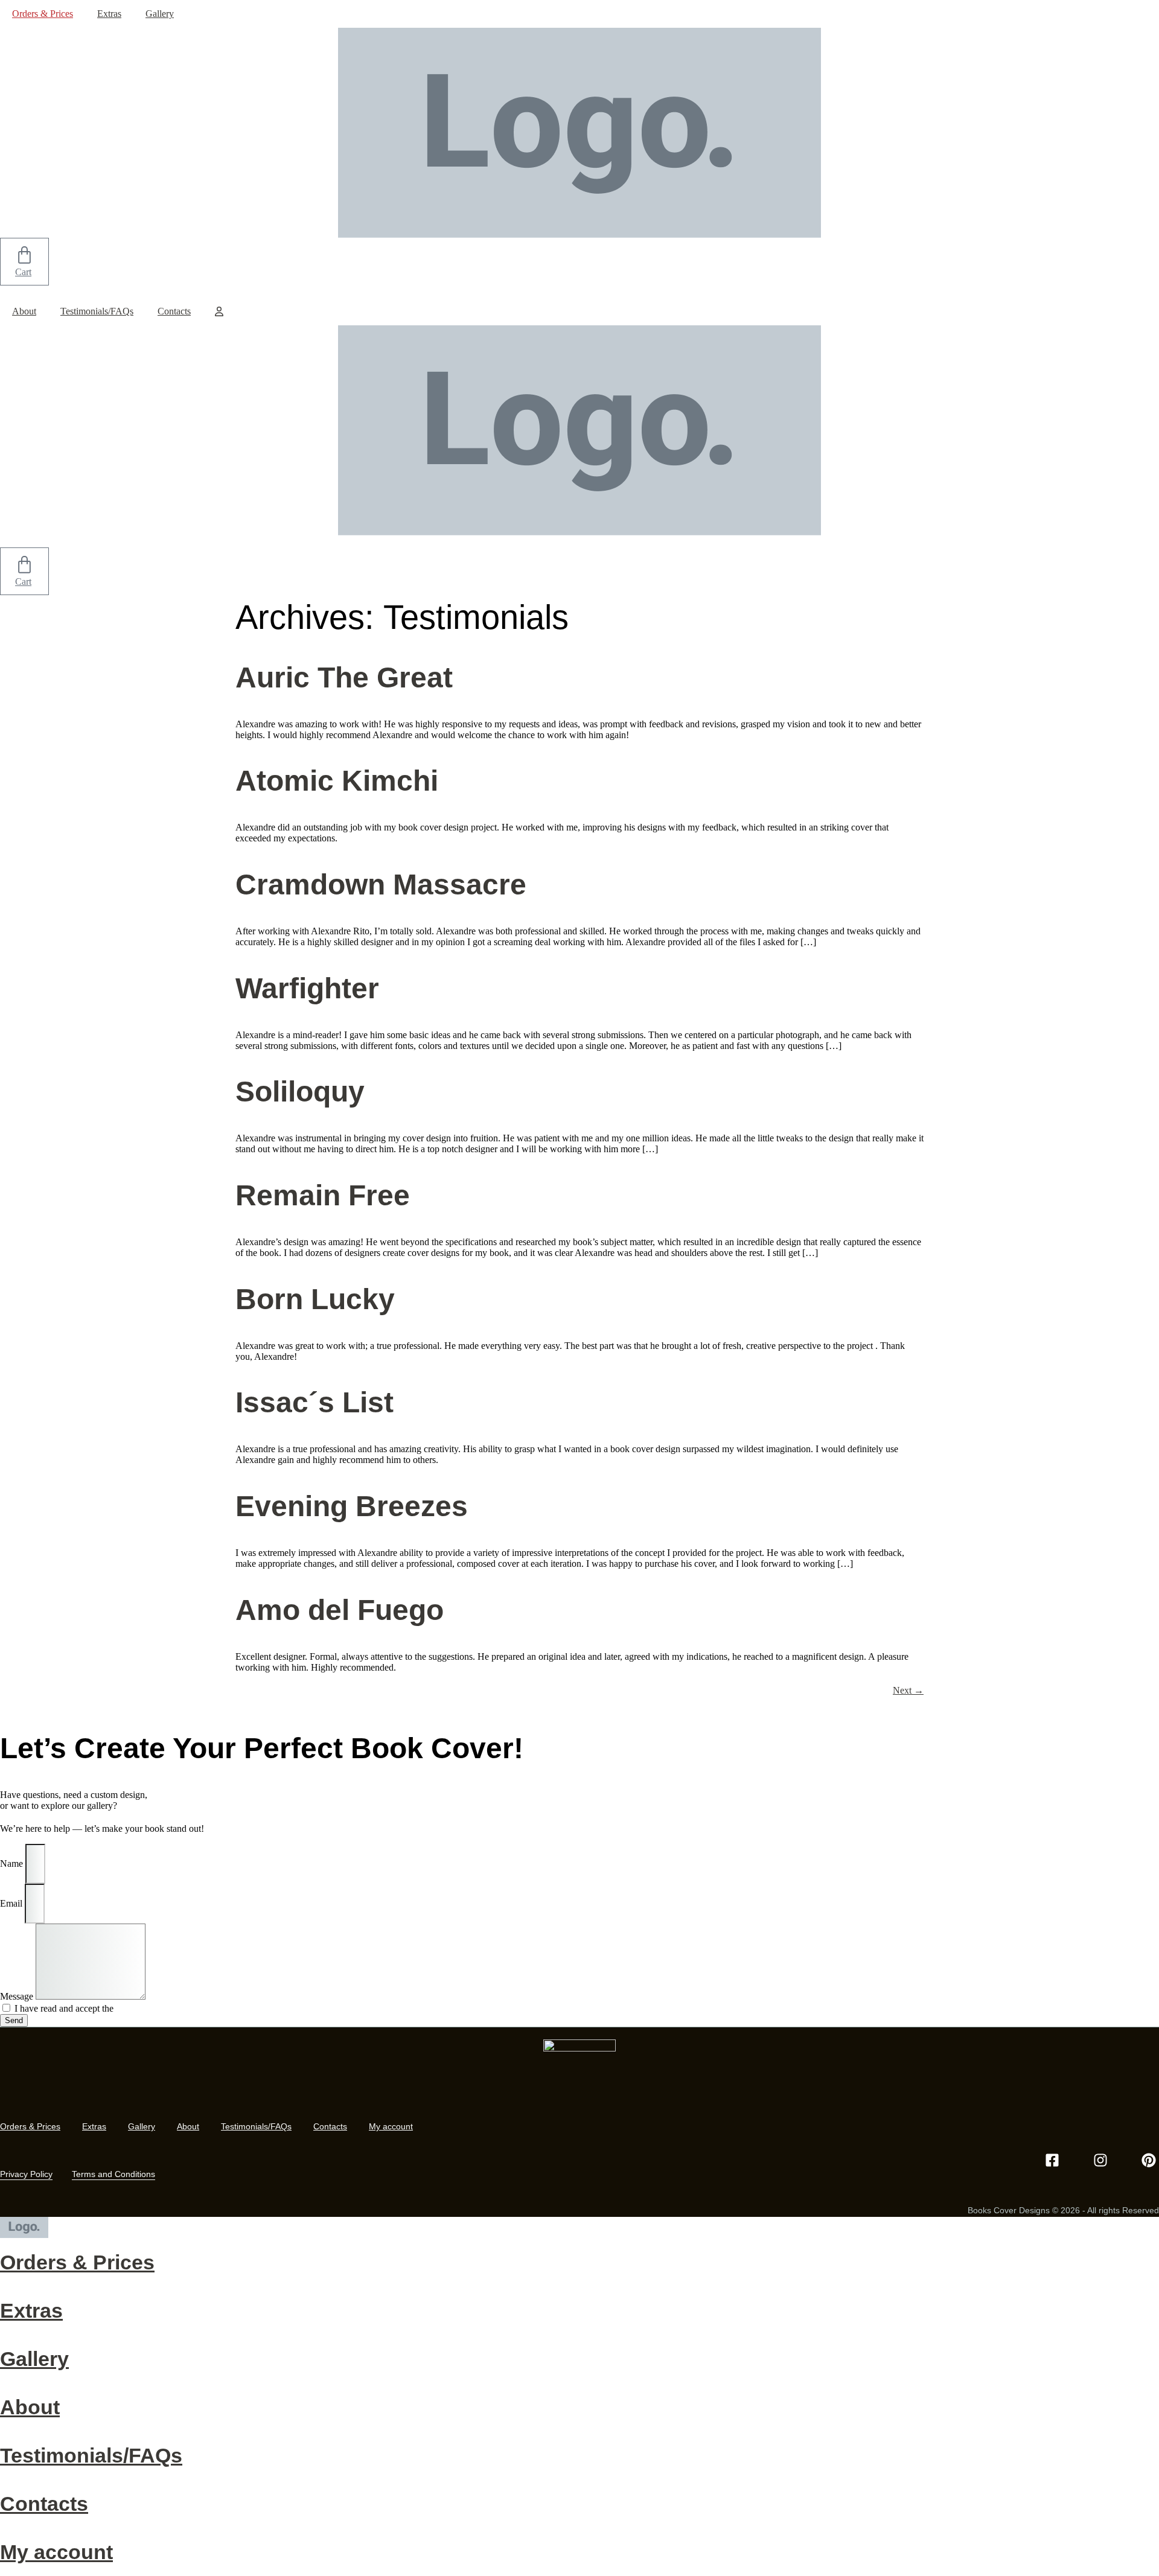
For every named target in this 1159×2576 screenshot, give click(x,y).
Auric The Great (344, 677)
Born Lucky (315, 1299)
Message (18, 1996)
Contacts (174, 311)
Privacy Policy (144, 2008)
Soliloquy (300, 1092)
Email (12, 1903)
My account (391, 2126)
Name (13, 1863)
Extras (109, 14)
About (24, 311)
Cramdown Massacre (381, 885)
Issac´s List (314, 1402)
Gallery (160, 14)
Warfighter (307, 988)
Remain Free (323, 1195)
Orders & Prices (43, 14)
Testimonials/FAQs (97, 311)
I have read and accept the (93, 2008)
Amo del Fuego (340, 1610)
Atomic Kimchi (337, 781)
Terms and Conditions (113, 2174)
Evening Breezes (352, 1506)
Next (908, 1690)
